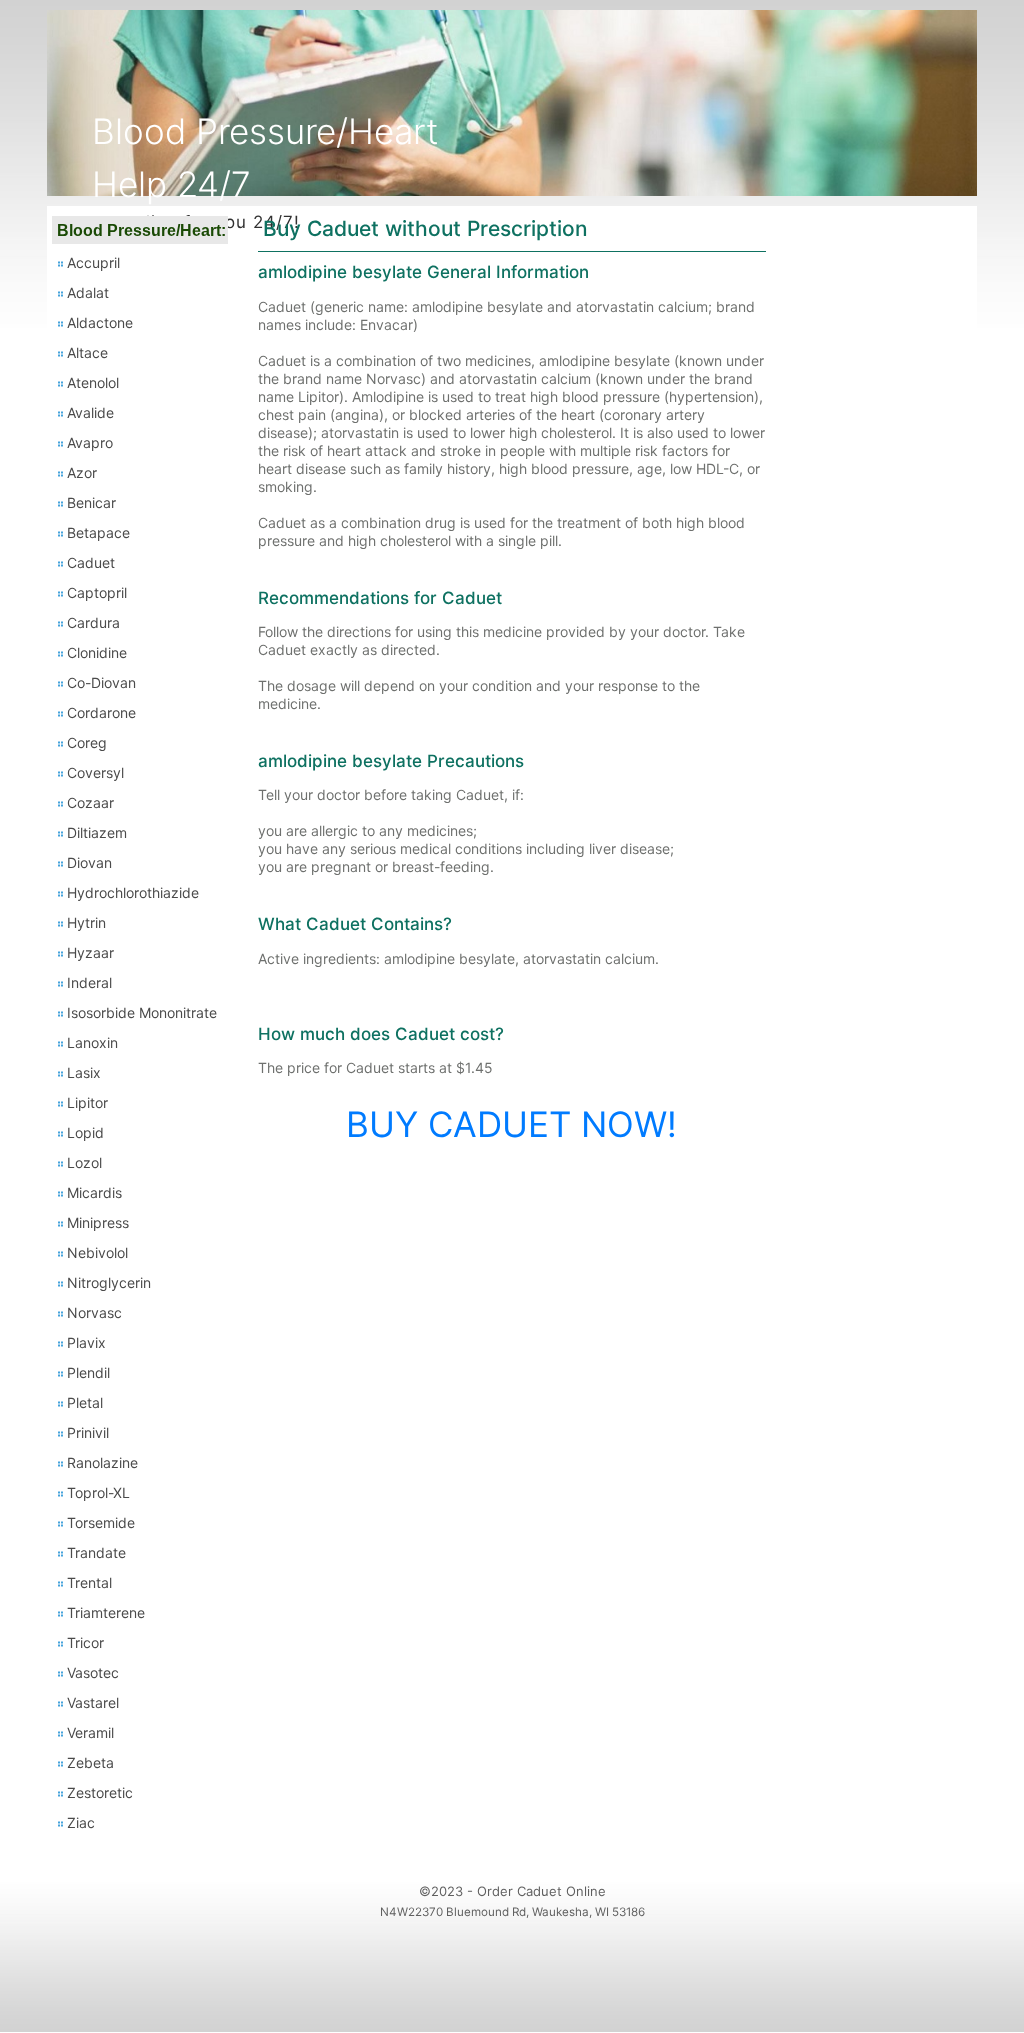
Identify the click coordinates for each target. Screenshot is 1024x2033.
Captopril (97, 592)
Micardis (94, 1192)
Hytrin (86, 922)
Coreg (87, 742)
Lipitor (87, 1102)
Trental (89, 1582)
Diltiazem (97, 832)
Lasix (84, 1072)
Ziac (81, 1822)
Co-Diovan (101, 682)
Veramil (90, 1732)
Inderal (89, 982)
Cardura (93, 622)
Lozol (84, 1162)
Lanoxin (92, 1042)
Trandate (96, 1552)
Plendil (88, 1372)
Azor (82, 472)
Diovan (89, 862)
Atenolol (93, 382)
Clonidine (97, 652)
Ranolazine (102, 1462)
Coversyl (95, 772)
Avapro (90, 442)
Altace (87, 352)
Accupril (93, 262)
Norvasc (94, 1312)
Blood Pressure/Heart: (141, 230)
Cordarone (101, 712)
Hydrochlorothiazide (133, 892)
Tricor (85, 1642)
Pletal (85, 1402)
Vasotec (93, 1672)
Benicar (91, 502)
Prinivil (88, 1432)
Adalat (88, 292)
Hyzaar (90, 952)
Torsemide (101, 1522)
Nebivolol (97, 1252)
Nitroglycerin (109, 1282)
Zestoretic (100, 1792)
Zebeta (90, 1762)
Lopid (85, 1132)
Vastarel (93, 1702)
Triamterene (106, 1612)
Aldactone (100, 322)
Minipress (98, 1222)
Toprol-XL (98, 1492)
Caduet (91, 562)
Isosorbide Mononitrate (142, 1012)
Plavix (86, 1342)
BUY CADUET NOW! (511, 1124)
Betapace (98, 532)
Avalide (90, 412)
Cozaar (90, 802)
